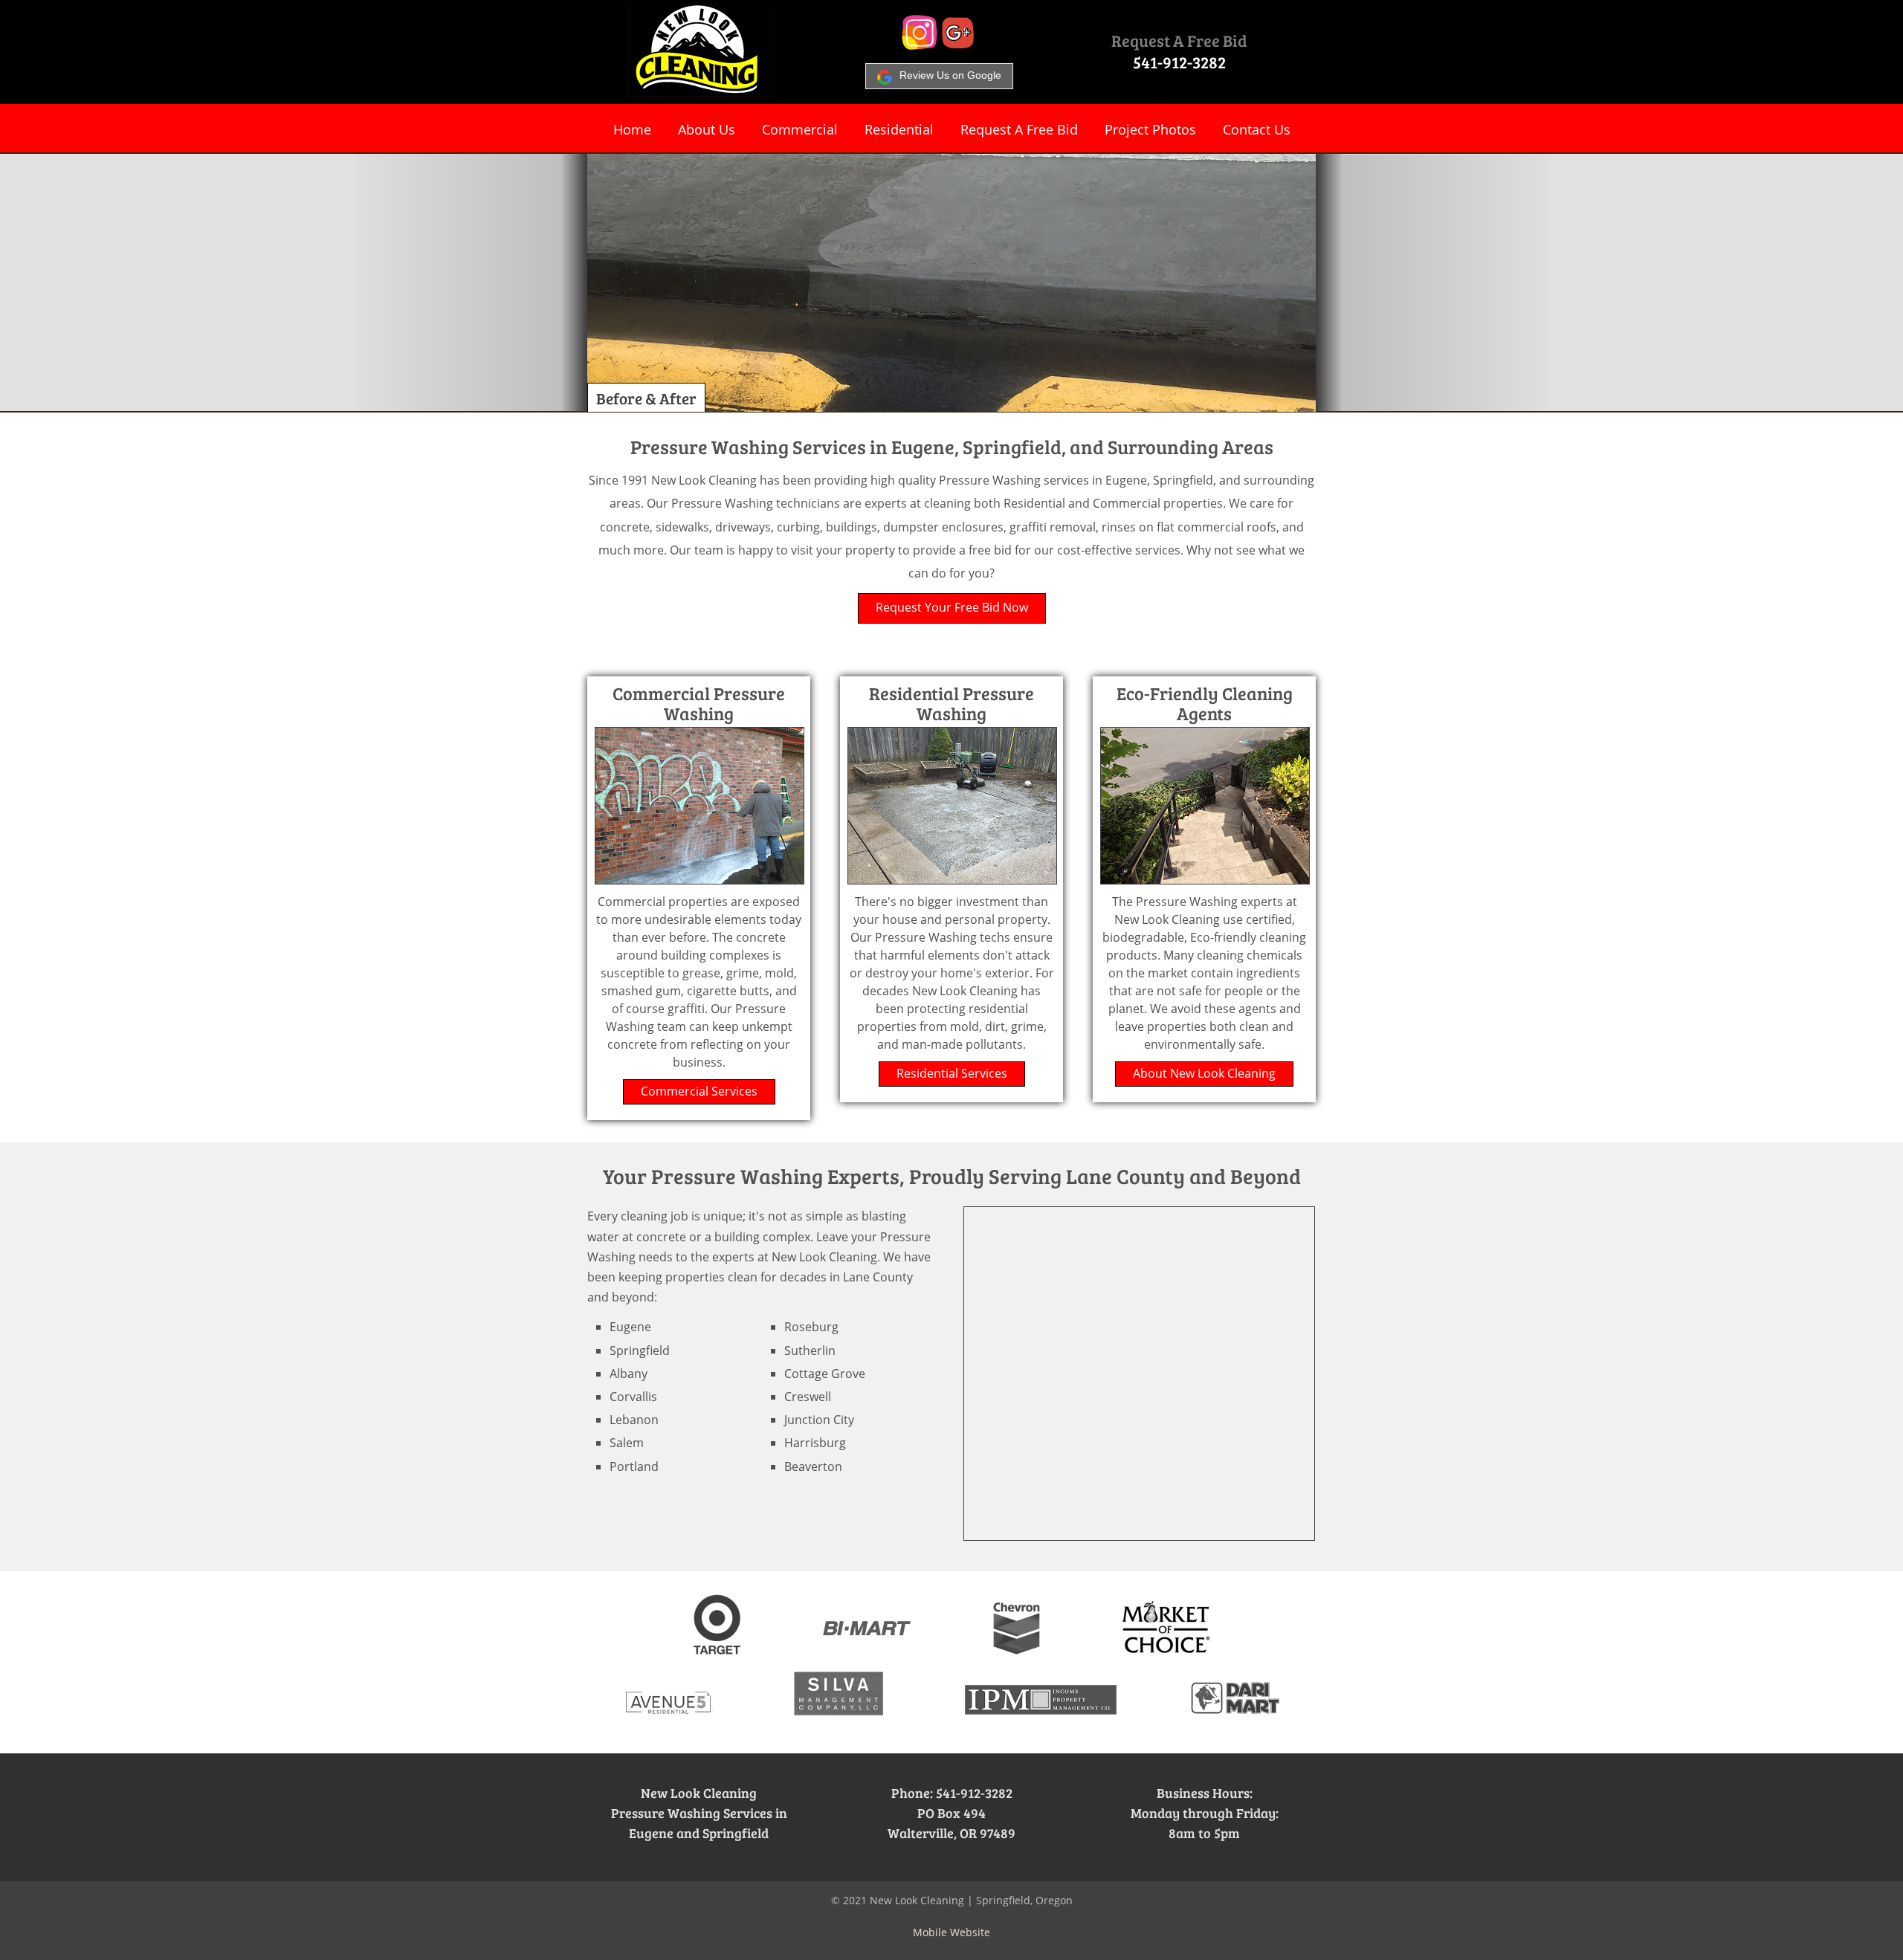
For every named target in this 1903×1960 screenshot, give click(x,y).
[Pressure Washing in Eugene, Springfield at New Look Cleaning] (699, 92)
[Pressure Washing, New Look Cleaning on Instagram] (920, 45)
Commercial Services (699, 1091)
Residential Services (952, 1073)
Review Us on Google (950, 75)
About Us (707, 129)
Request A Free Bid (1179, 40)
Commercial (800, 129)
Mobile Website (951, 1932)
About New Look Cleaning (1204, 1073)
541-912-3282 (1179, 62)
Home (632, 129)
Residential (899, 129)
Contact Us (1257, 129)
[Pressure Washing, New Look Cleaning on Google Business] (958, 45)
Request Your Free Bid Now (952, 607)
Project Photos (1150, 129)
